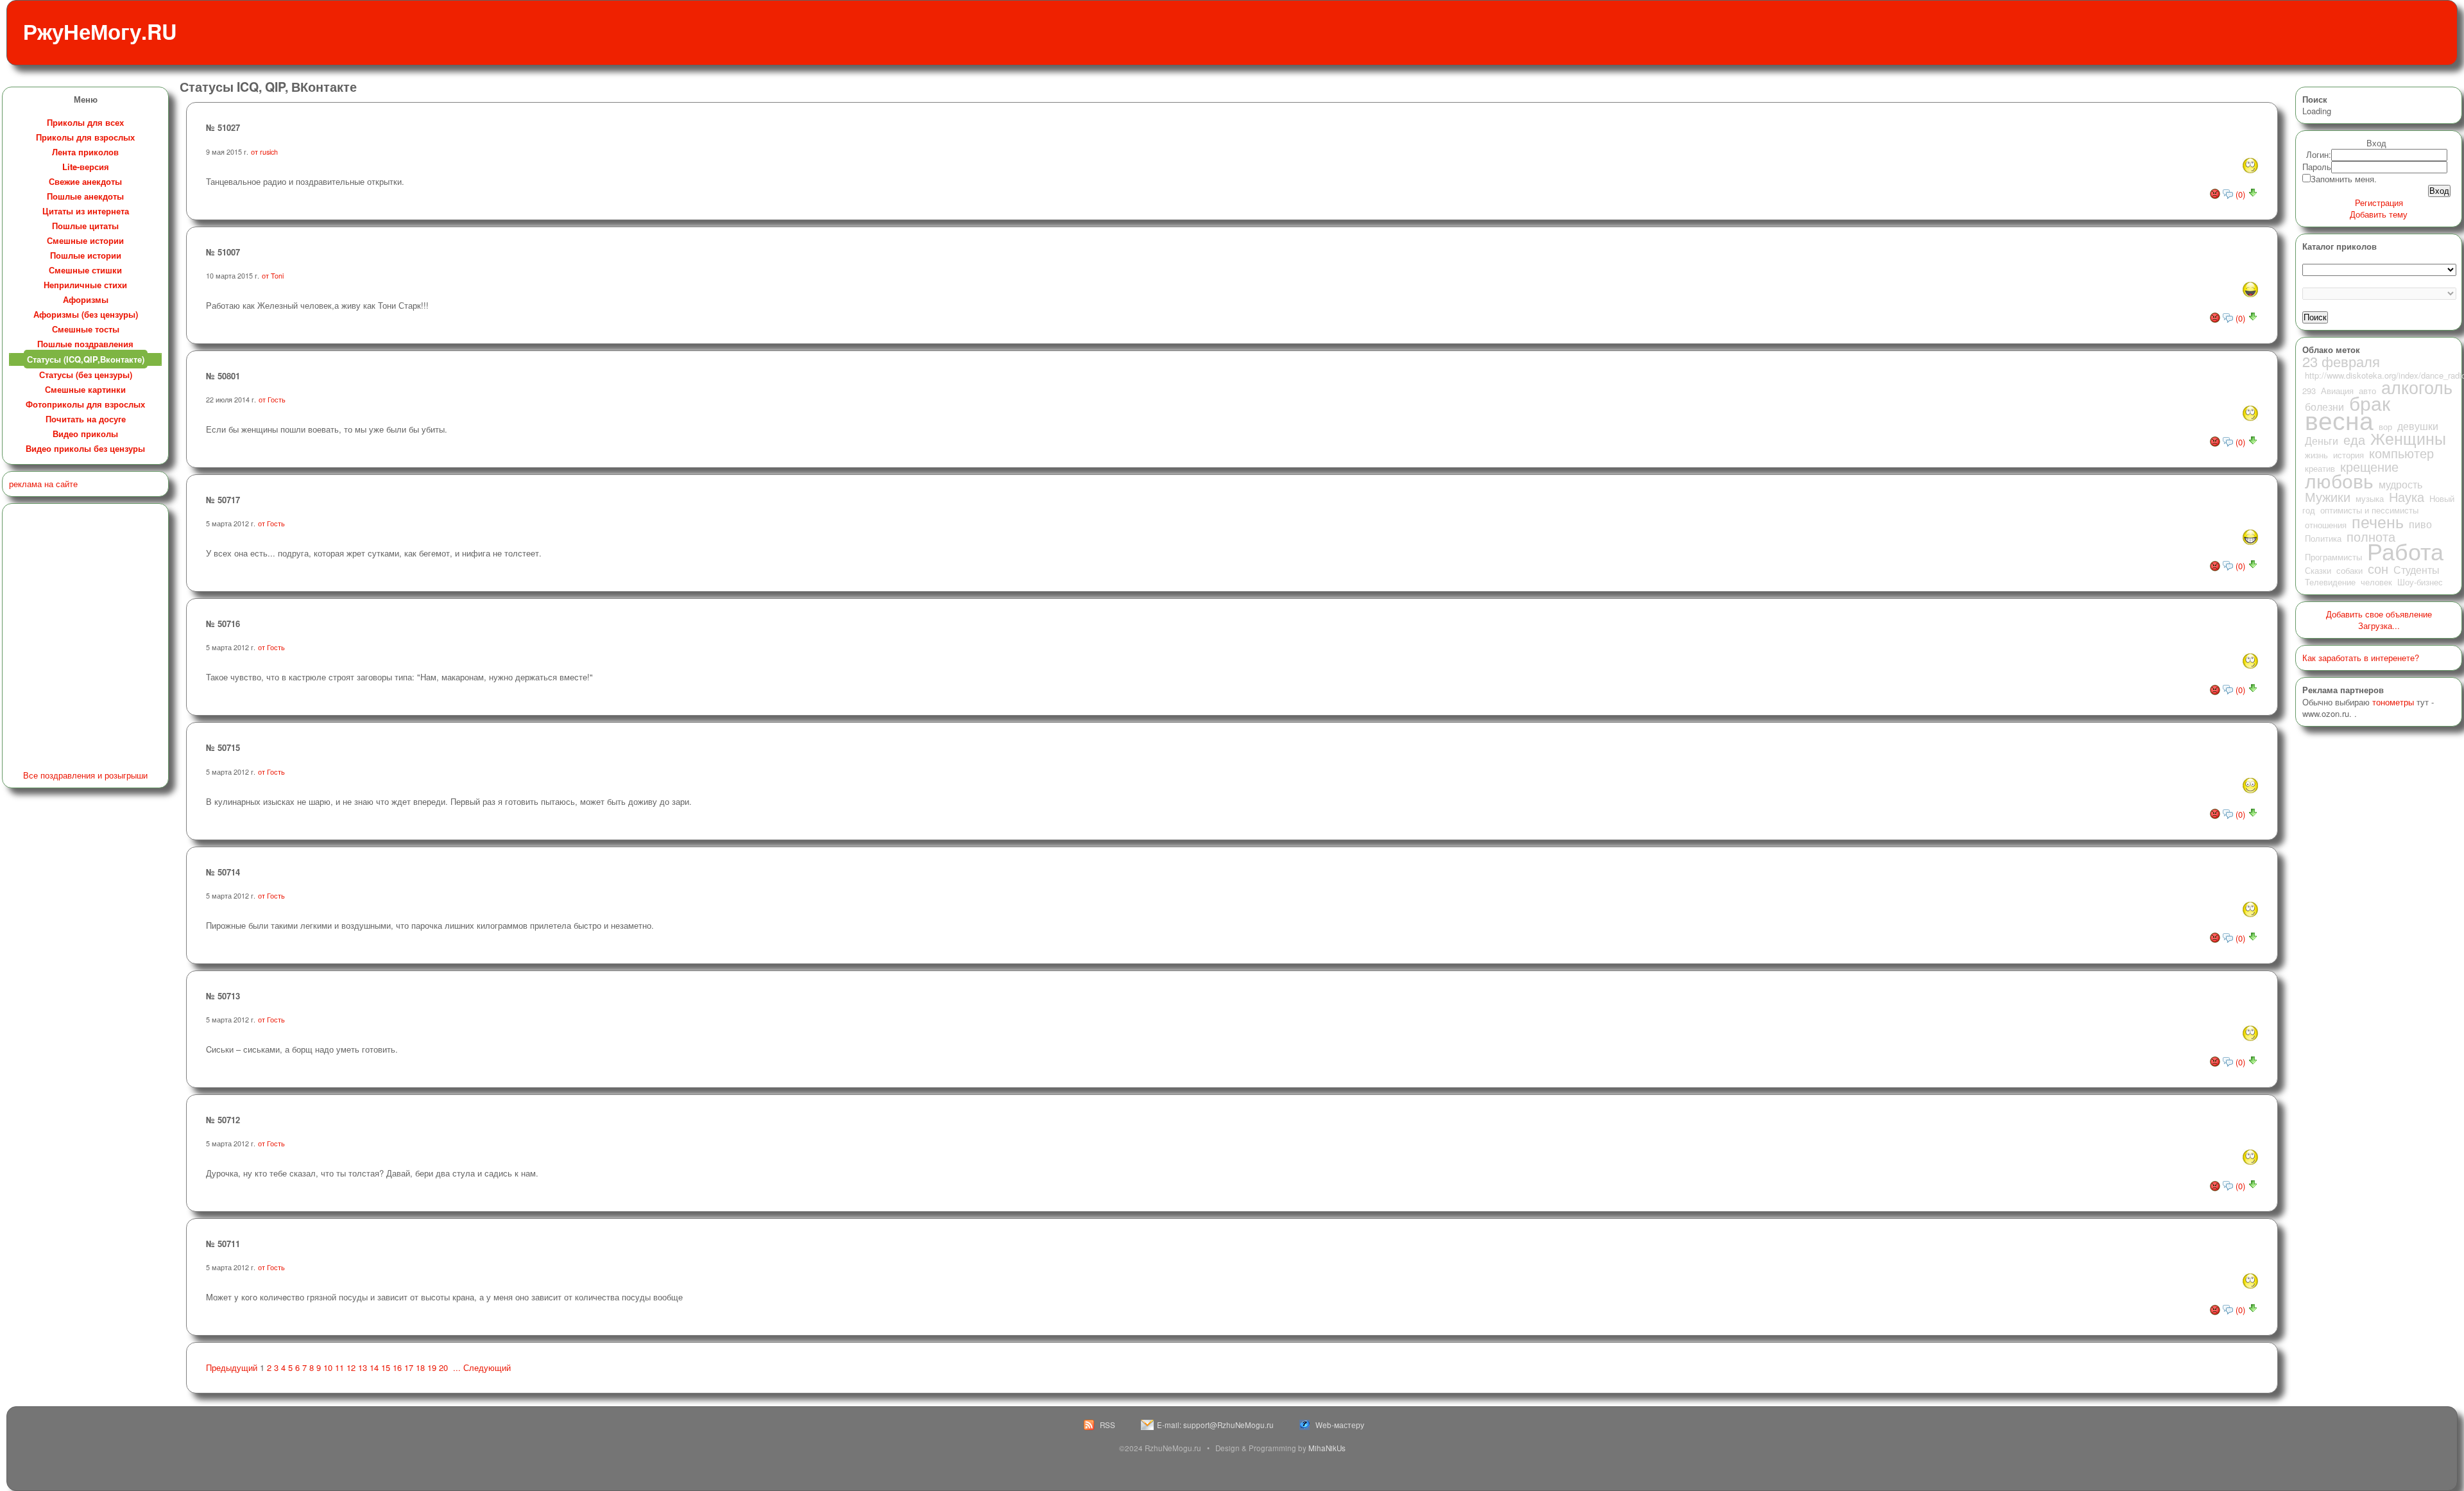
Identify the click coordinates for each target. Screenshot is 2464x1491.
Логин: (2319, 154)
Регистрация (2379, 203)
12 (351, 1367)
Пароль (2317, 167)
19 (432, 1367)
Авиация (2337, 391)
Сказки (2318, 570)
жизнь (2316, 455)
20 (443, 1367)
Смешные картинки (85, 389)
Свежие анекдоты (85, 181)
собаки (2349, 570)
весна (2339, 419)
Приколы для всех (85, 122)
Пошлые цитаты (85, 226)
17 (409, 1367)
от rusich (264, 152)
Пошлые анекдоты (85, 196)
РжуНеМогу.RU (100, 31)
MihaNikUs (1327, 1448)
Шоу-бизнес (2420, 582)
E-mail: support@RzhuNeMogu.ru (1215, 1425)
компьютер (2401, 453)
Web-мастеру (1340, 1425)
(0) (2240, 194)
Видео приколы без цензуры (85, 448)
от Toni (273, 276)
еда (2354, 440)
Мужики (2328, 497)
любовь (2339, 480)
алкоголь (2417, 387)
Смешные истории (85, 240)
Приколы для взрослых (85, 137)
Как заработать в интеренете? (2361, 658)
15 (386, 1367)
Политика (2323, 538)
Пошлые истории (86, 255)
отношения (2326, 525)
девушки (2418, 426)
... (457, 1367)
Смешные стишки (85, 270)
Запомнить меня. (2344, 179)
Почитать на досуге (86, 419)
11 (339, 1367)
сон (2378, 569)
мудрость (2400, 484)
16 (397, 1367)
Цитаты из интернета (86, 211)
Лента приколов (85, 152)
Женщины (2408, 438)
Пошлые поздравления (85, 344)
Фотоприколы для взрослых (85, 404)
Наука (2407, 497)
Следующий (487, 1367)
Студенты (2417, 569)
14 (374, 1367)
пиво (2420, 524)
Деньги (2322, 440)
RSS (1108, 1425)
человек (2376, 582)
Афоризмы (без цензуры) (86, 314)
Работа (2405, 550)
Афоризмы (86, 299)
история (2348, 455)
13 (363, 1367)
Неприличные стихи (85, 285)
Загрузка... (2379, 625)
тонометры (2393, 702)
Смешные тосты (86, 329)
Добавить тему (2379, 214)
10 (328, 1367)
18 (420, 1367)
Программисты (2333, 557)
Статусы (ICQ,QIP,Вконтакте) (86, 359)
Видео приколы (85, 434)
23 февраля (2341, 361)
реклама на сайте (43, 484)
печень (2378, 521)
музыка (2370, 498)
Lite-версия (86, 167)
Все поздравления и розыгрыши (85, 775)
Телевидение (2330, 582)
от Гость (272, 400)
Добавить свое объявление (2379, 614)
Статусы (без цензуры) (86, 375)
